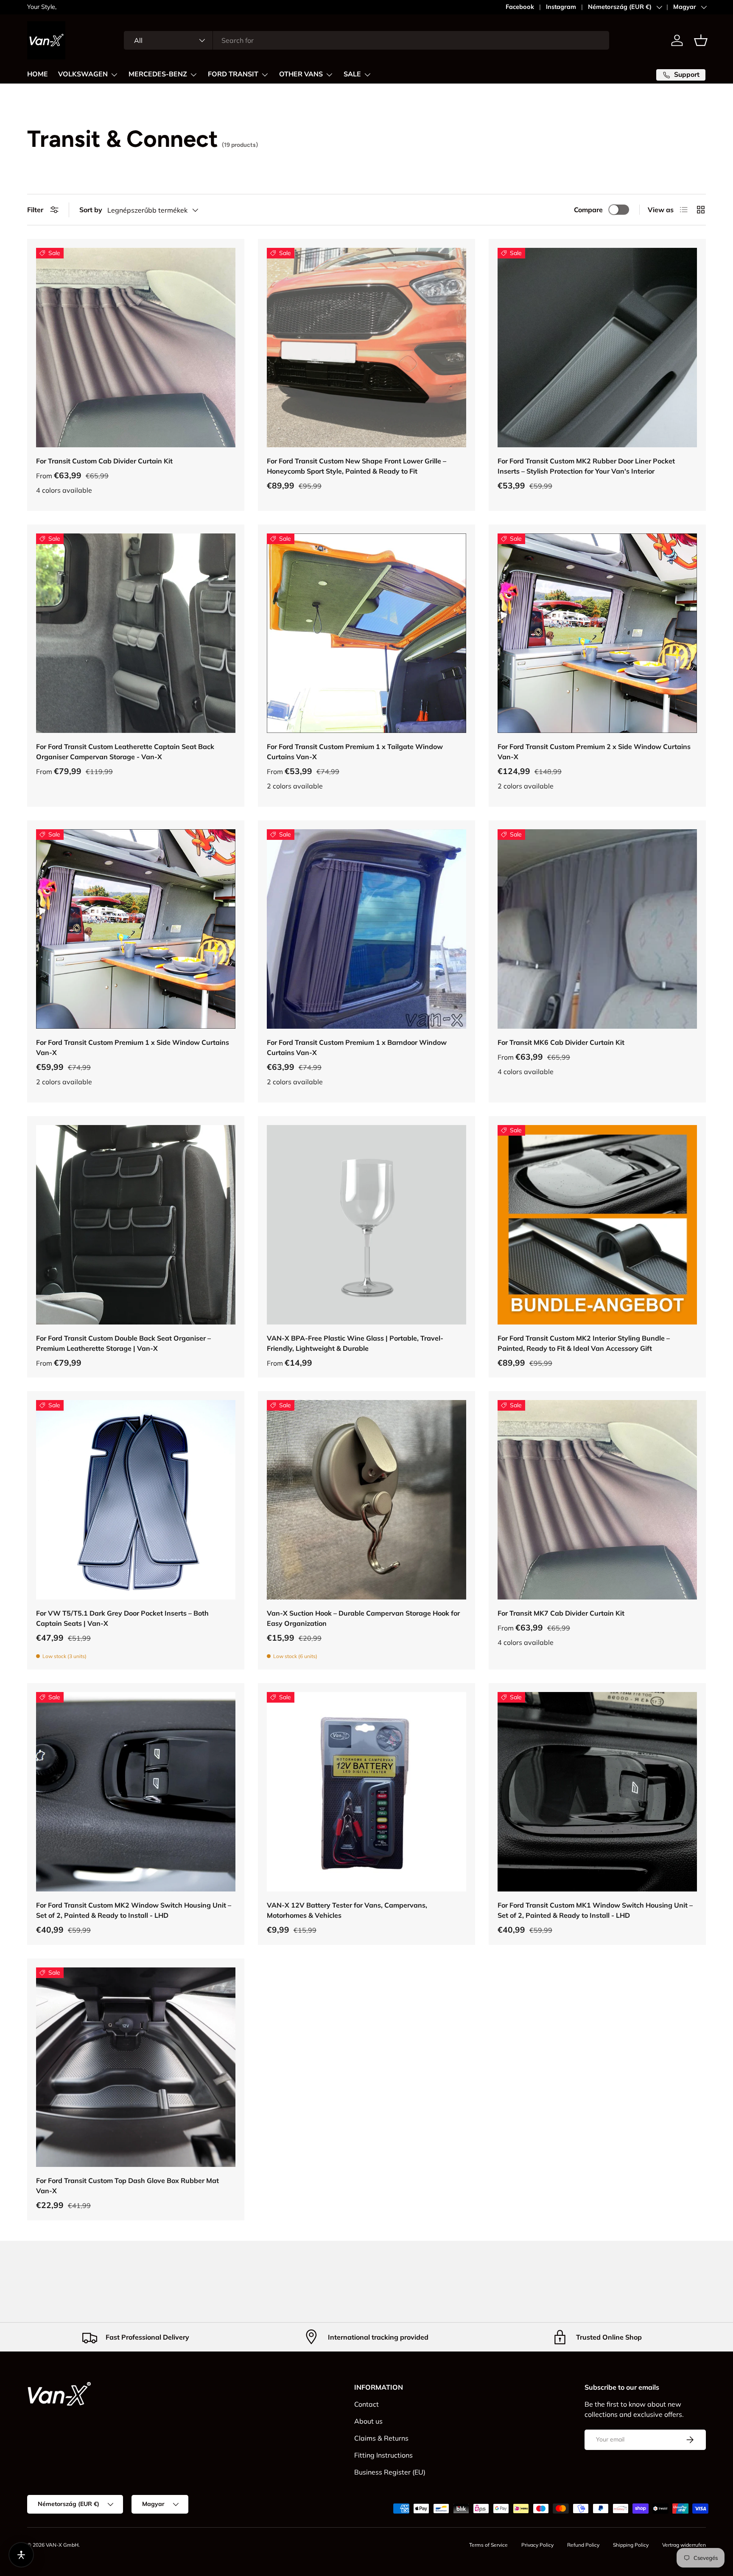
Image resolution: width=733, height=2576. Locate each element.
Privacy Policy (537, 2545)
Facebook (520, 7)
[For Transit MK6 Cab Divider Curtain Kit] (597, 929)
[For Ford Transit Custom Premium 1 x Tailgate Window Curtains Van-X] (366, 633)
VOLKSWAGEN (83, 74)
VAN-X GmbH (62, 2545)
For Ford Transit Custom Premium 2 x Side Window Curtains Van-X (594, 752)
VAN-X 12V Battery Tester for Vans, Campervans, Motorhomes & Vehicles (347, 1910)
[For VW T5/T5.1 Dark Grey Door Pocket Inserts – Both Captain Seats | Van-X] (136, 1500)
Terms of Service (488, 2545)
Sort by (91, 210)
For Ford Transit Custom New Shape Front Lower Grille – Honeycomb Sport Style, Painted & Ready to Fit (357, 466)
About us (368, 2421)
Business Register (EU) (390, 2472)
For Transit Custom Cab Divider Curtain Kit (104, 461)
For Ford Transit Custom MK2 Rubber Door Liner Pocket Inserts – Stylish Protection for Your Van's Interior (586, 466)
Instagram (561, 7)
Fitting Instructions (383, 2455)
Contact (366, 2404)
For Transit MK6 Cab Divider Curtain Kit (561, 1042)
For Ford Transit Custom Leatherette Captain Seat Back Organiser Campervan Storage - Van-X (125, 752)
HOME (38, 74)
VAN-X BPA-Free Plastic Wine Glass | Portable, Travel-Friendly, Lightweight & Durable (355, 1343)
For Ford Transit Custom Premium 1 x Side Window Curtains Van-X (133, 1047)
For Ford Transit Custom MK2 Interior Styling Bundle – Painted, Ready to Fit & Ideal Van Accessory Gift (584, 1343)
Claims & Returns (381, 2438)
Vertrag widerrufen (684, 2545)
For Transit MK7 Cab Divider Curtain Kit (561, 1613)
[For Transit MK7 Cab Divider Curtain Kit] (597, 1500)
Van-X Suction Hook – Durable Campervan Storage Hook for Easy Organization (363, 1618)
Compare (588, 210)
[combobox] (366, 40)
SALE (352, 74)
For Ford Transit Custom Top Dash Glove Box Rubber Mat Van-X (127, 2186)
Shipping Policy (631, 2545)
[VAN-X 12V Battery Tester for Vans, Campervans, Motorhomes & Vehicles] (366, 1792)
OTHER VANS (301, 74)
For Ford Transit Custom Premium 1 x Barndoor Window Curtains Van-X (357, 1047)
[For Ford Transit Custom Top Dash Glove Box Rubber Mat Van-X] (136, 2067)
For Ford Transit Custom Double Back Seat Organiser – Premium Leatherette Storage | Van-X (123, 1343)
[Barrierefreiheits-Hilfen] (21, 2555)
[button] (701, 40)
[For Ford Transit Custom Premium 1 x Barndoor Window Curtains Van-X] (366, 929)
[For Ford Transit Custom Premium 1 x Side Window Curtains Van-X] (136, 929)
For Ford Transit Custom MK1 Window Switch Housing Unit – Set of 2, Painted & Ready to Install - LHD (595, 1910)
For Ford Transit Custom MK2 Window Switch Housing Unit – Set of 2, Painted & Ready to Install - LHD (134, 1910)
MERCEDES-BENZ (158, 74)
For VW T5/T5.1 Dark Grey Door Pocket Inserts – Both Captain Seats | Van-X (122, 1618)
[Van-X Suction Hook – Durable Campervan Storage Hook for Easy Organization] (366, 1500)
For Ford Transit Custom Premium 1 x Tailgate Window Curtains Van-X (355, 752)
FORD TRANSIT (233, 74)
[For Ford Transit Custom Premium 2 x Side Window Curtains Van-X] (597, 633)
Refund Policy (583, 2545)
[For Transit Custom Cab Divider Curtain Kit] (136, 348)
